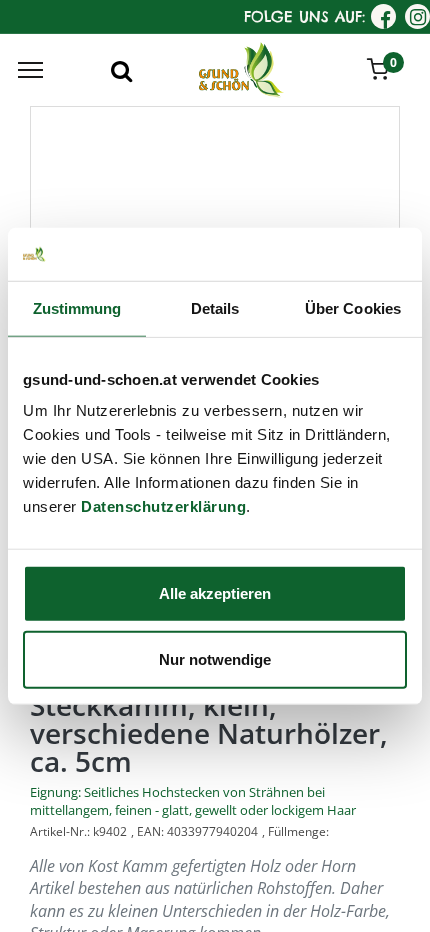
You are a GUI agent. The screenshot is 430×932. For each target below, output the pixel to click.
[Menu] (30, 70)
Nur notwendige (215, 658)
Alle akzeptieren (215, 593)
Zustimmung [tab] (77, 307)
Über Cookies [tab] (353, 307)
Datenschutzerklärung (163, 506)
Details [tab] (215, 307)
